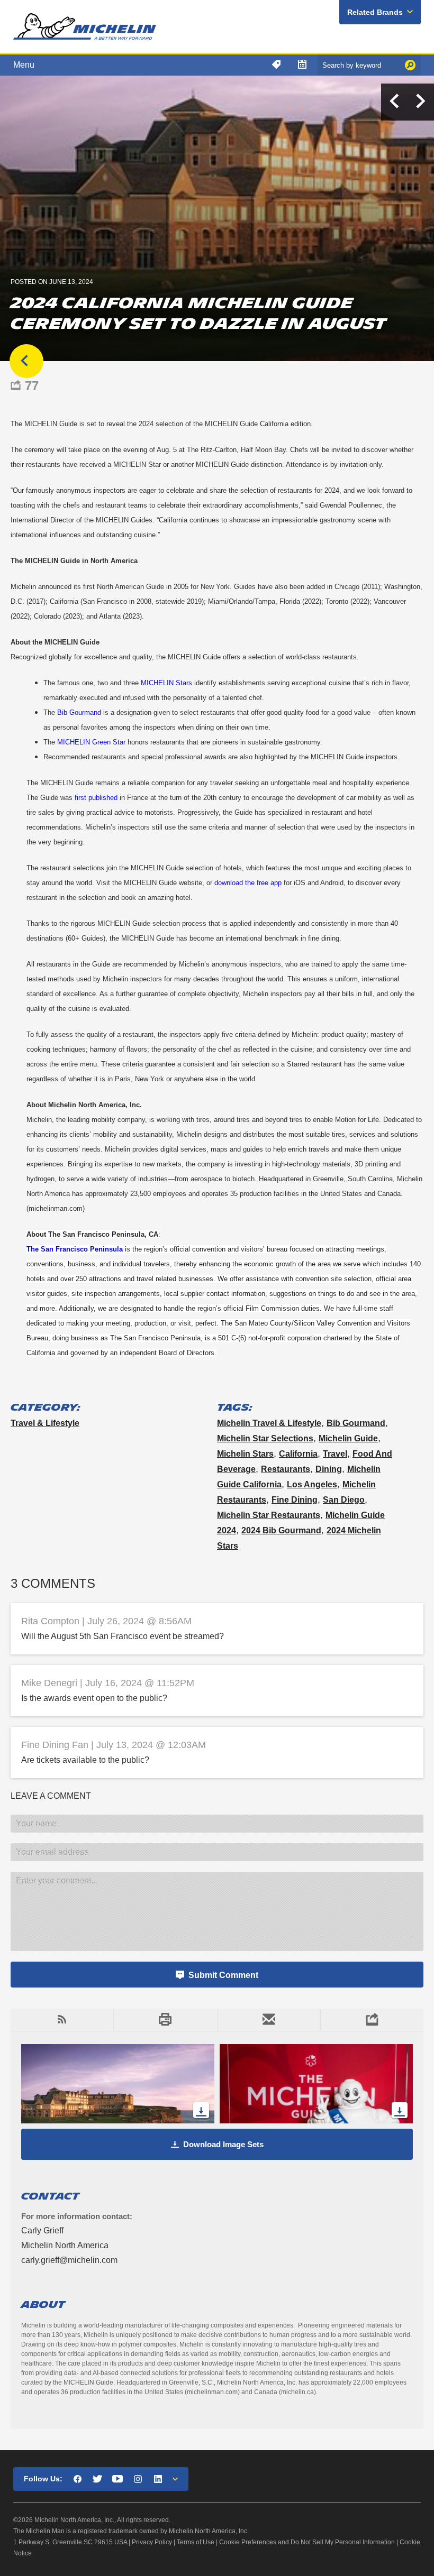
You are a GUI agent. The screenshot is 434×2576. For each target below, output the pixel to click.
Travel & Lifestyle (45, 1423)
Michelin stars (245, 1454)
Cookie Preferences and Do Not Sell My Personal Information (307, 2542)
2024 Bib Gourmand (281, 1530)
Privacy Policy (152, 2542)
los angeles (312, 1484)
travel (335, 1454)
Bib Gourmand (356, 1423)
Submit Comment (223, 1975)
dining (329, 1469)
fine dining (295, 1500)
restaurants (286, 1469)
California (298, 1454)
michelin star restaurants (269, 1515)
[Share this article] (372, 2020)
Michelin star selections (265, 1438)
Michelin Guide (348, 1438)
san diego (344, 1500)
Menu (24, 65)
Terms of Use (196, 2542)
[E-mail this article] (269, 2020)
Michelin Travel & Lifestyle (269, 1423)
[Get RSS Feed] (62, 2020)
